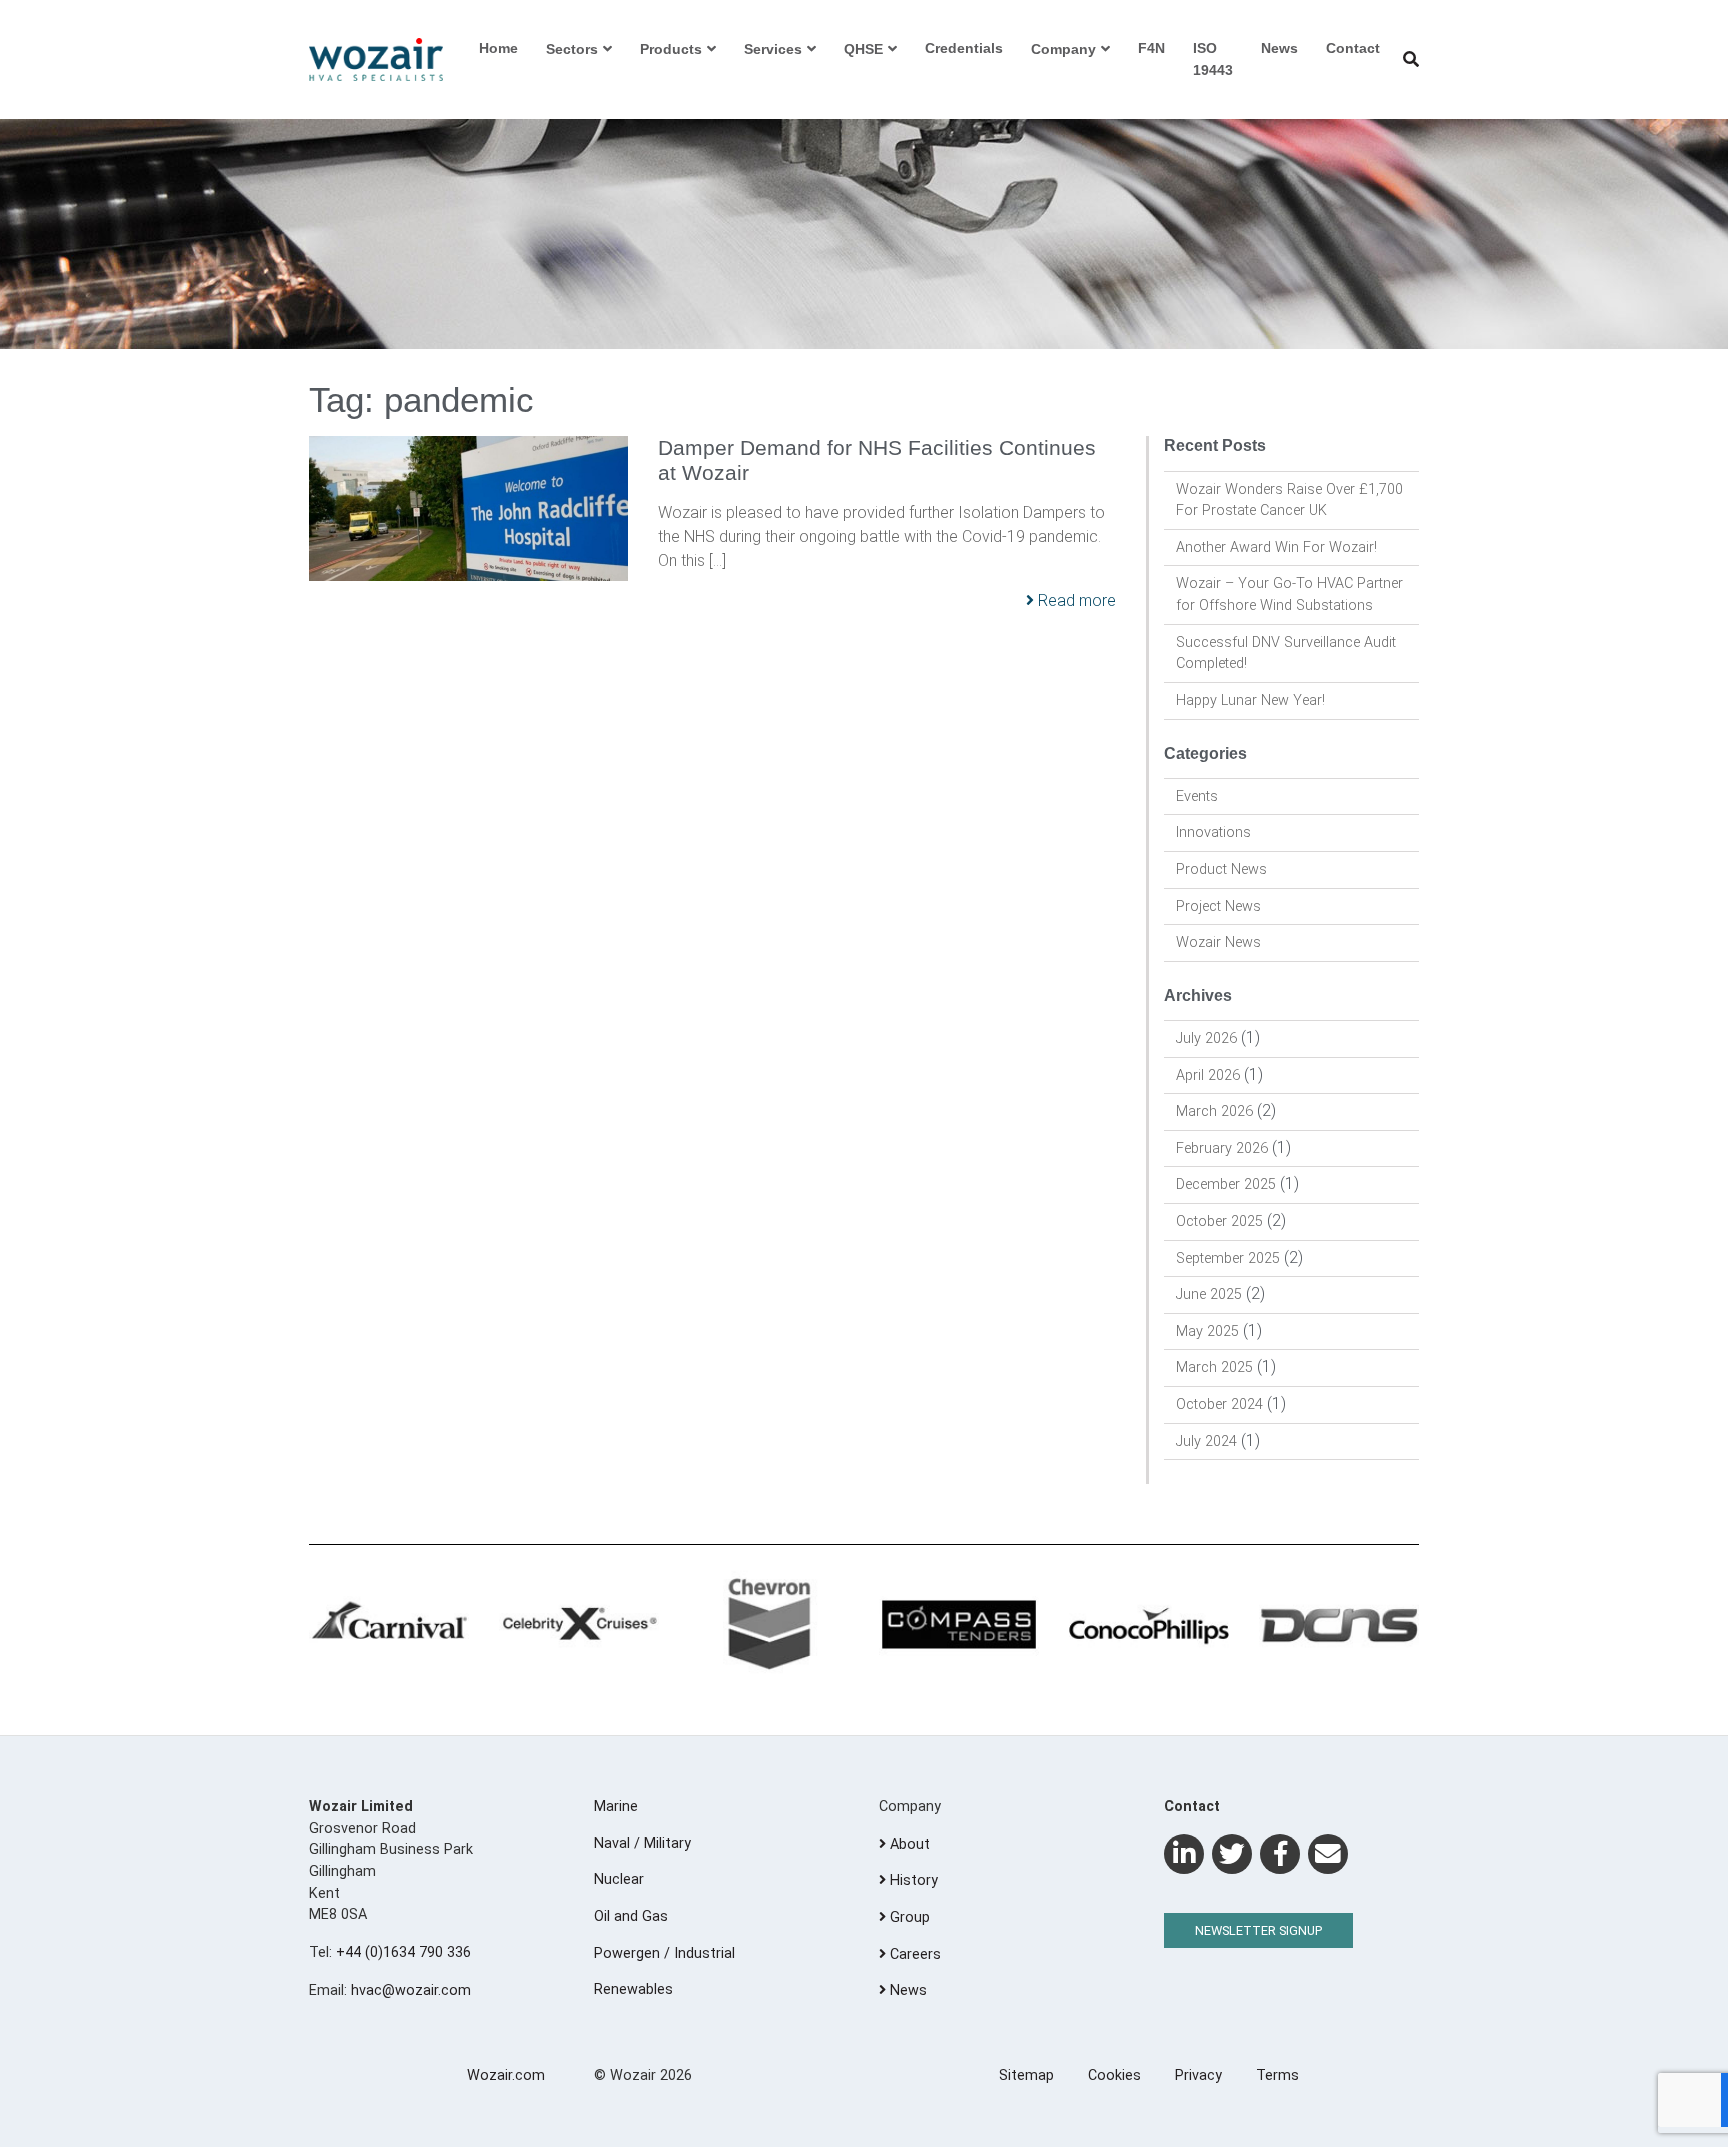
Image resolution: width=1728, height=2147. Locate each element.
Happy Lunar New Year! (1250, 700)
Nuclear (619, 1879)
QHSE (863, 49)
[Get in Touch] (1328, 1854)
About (908, 1844)
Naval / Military (642, 1843)
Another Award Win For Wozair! (1276, 547)
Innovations (1213, 832)
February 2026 (1222, 1148)
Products (671, 49)
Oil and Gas (631, 1916)
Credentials (964, 48)
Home (498, 48)
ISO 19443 (1213, 59)
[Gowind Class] (1339, 1625)
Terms (1277, 2075)
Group (908, 1917)
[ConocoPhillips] (1149, 1625)
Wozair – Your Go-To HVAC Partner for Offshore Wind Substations (1289, 594)
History (912, 1880)
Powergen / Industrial (664, 1953)
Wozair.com (506, 2075)
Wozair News (1218, 942)
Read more (1075, 600)
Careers (913, 1954)
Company (1063, 49)
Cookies (1114, 2075)
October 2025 (1219, 1221)
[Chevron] (769, 1625)
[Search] (1411, 59)
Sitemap (1026, 2075)
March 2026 (1214, 1111)
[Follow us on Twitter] (1232, 1854)
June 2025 (1209, 1294)
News (1279, 48)
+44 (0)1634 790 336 (403, 1952)
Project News (1218, 906)
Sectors (572, 49)
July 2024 (1206, 1441)
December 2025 (1226, 1184)
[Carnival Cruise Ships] (389, 1625)
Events (1197, 796)
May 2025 (1207, 1331)
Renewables (633, 1989)
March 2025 (1214, 1367)
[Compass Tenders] (959, 1625)
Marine (616, 1806)
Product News (1221, 869)
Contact (1353, 48)
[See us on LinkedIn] (1184, 1854)
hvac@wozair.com (411, 1990)
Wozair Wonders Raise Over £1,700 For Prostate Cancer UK (1289, 500)
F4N (1151, 48)
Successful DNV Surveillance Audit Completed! (1286, 653)
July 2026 (1206, 1038)
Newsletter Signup (1258, 1930)
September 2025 (1228, 1258)
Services (773, 49)
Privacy (1198, 2075)
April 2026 (1208, 1075)
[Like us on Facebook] (1280, 1854)
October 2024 (1219, 1404)
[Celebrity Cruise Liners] (579, 1625)
